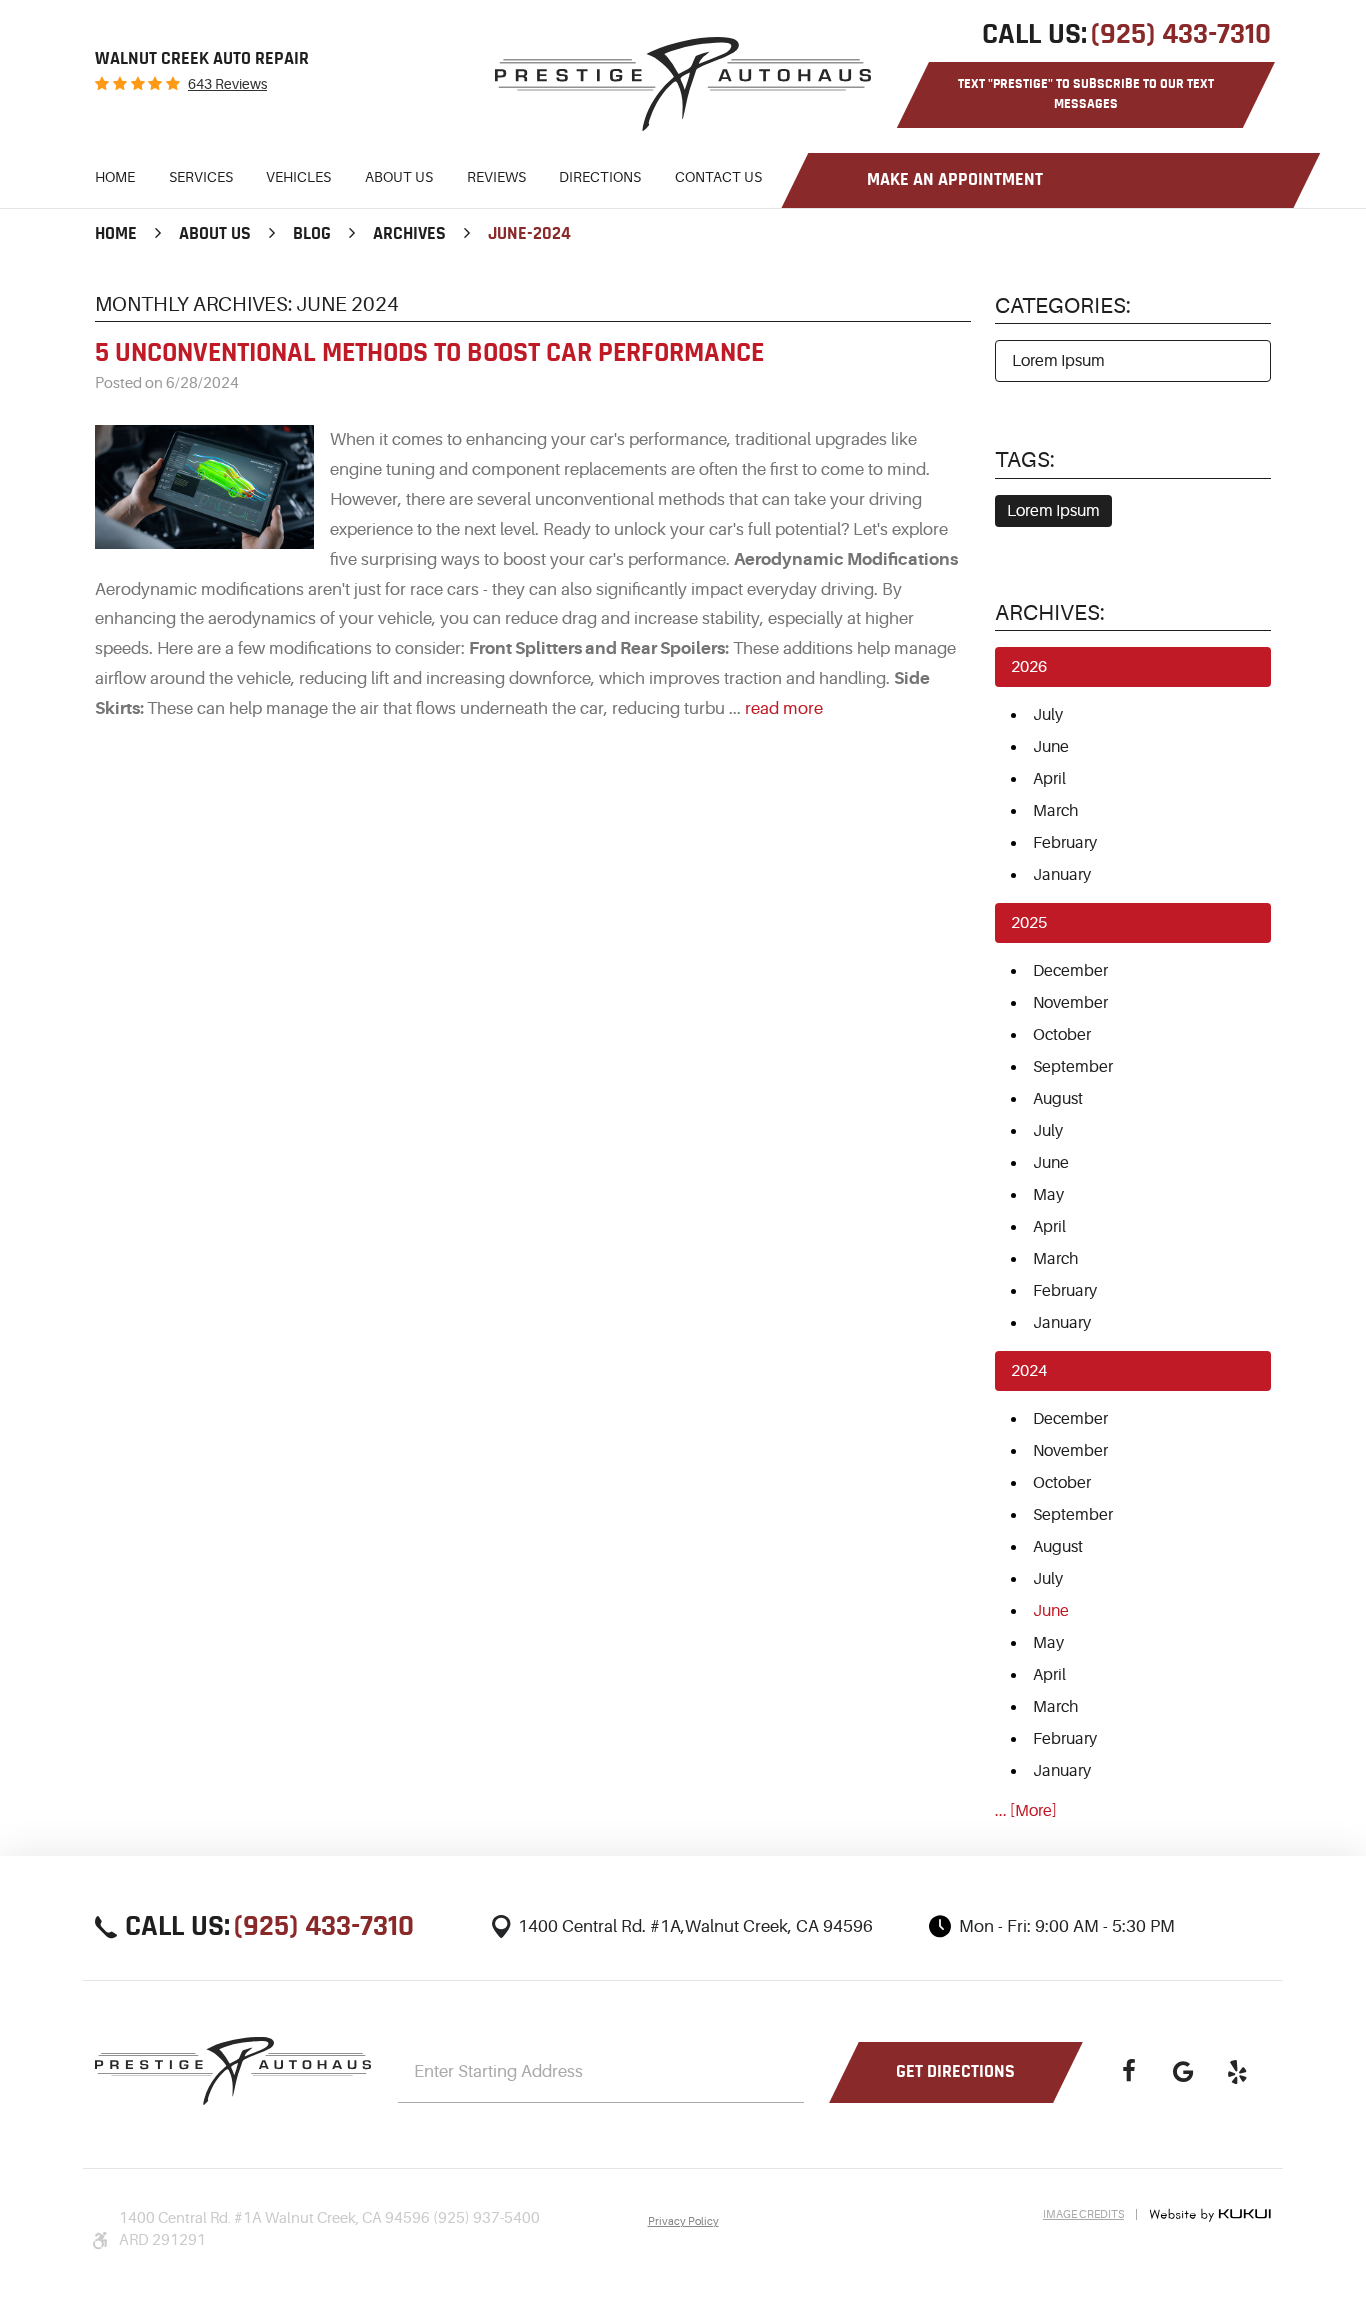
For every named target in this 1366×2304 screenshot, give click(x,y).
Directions (600, 177)
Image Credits (1083, 2214)
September (1073, 1067)
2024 (1029, 1371)
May (1048, 1195)
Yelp (1237, 2072)
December (1070, 971)
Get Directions (955, 2072)
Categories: (1063, 305)
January (1062, 875)
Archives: (1050, 612)
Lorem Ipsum (1058, 361)
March (1055, 811)
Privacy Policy (683, 2221)
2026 (1029, 667)
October (1062, 1035)
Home (115, 177)
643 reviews (227, 84)
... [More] (1026, 1811)
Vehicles (298, 177)
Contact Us (718, 177)
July (1048, 715)
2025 (1029, 923)
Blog (312, 234)
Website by (1210, 2215)
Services (201, 177)
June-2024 (529, 234)
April (1049, 779)
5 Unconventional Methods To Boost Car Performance (429, 353)
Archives (409, 234)
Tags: (1025, 459)
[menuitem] (115, 180)
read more (784, 708)
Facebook (1129, 2072)
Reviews (496, 177)
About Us (399, 177)
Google (1183, 2072)
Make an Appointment (955, 180)
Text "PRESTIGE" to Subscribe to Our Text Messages (1086, 94)
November (1070, 1003)
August (1058, 1099)
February (1065, 843)
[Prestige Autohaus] (683, 84)
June (1051, 747)
